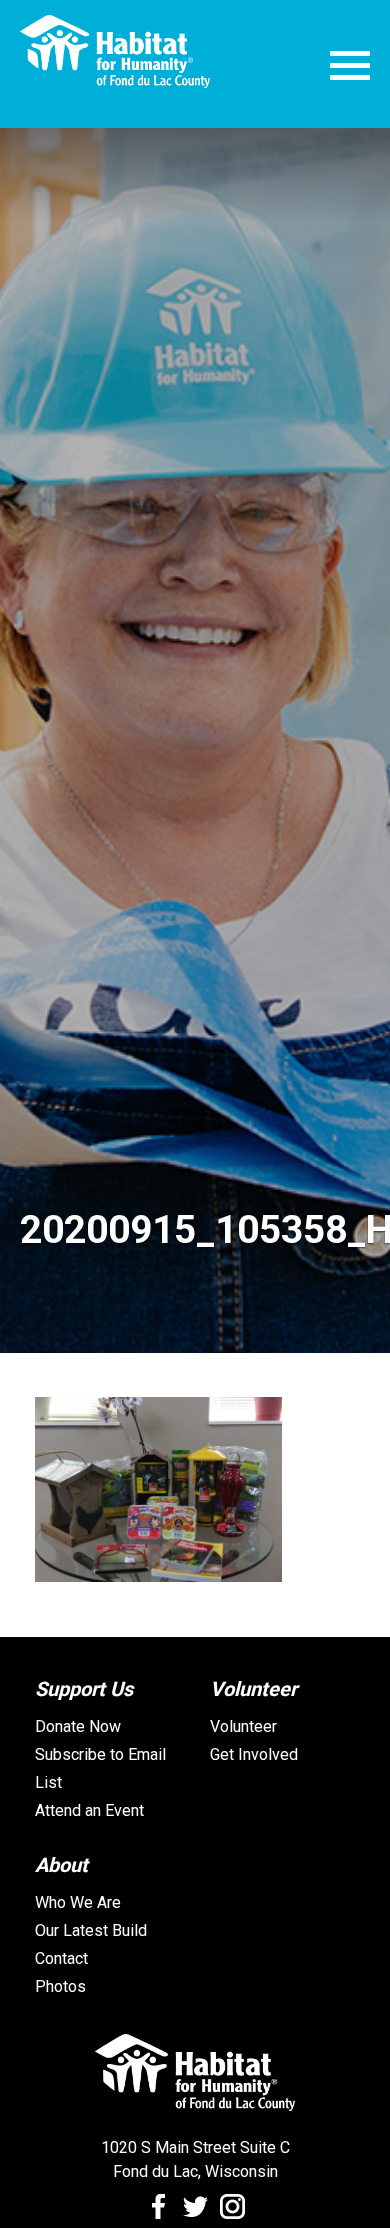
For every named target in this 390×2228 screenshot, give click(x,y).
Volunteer (243, 1726)
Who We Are (78, 1902)
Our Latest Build (91, 1930)
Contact (61, 1958)
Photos (60, 1986)
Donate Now (78, 1726)
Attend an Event (89, 1810)
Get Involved (254, 1754)
